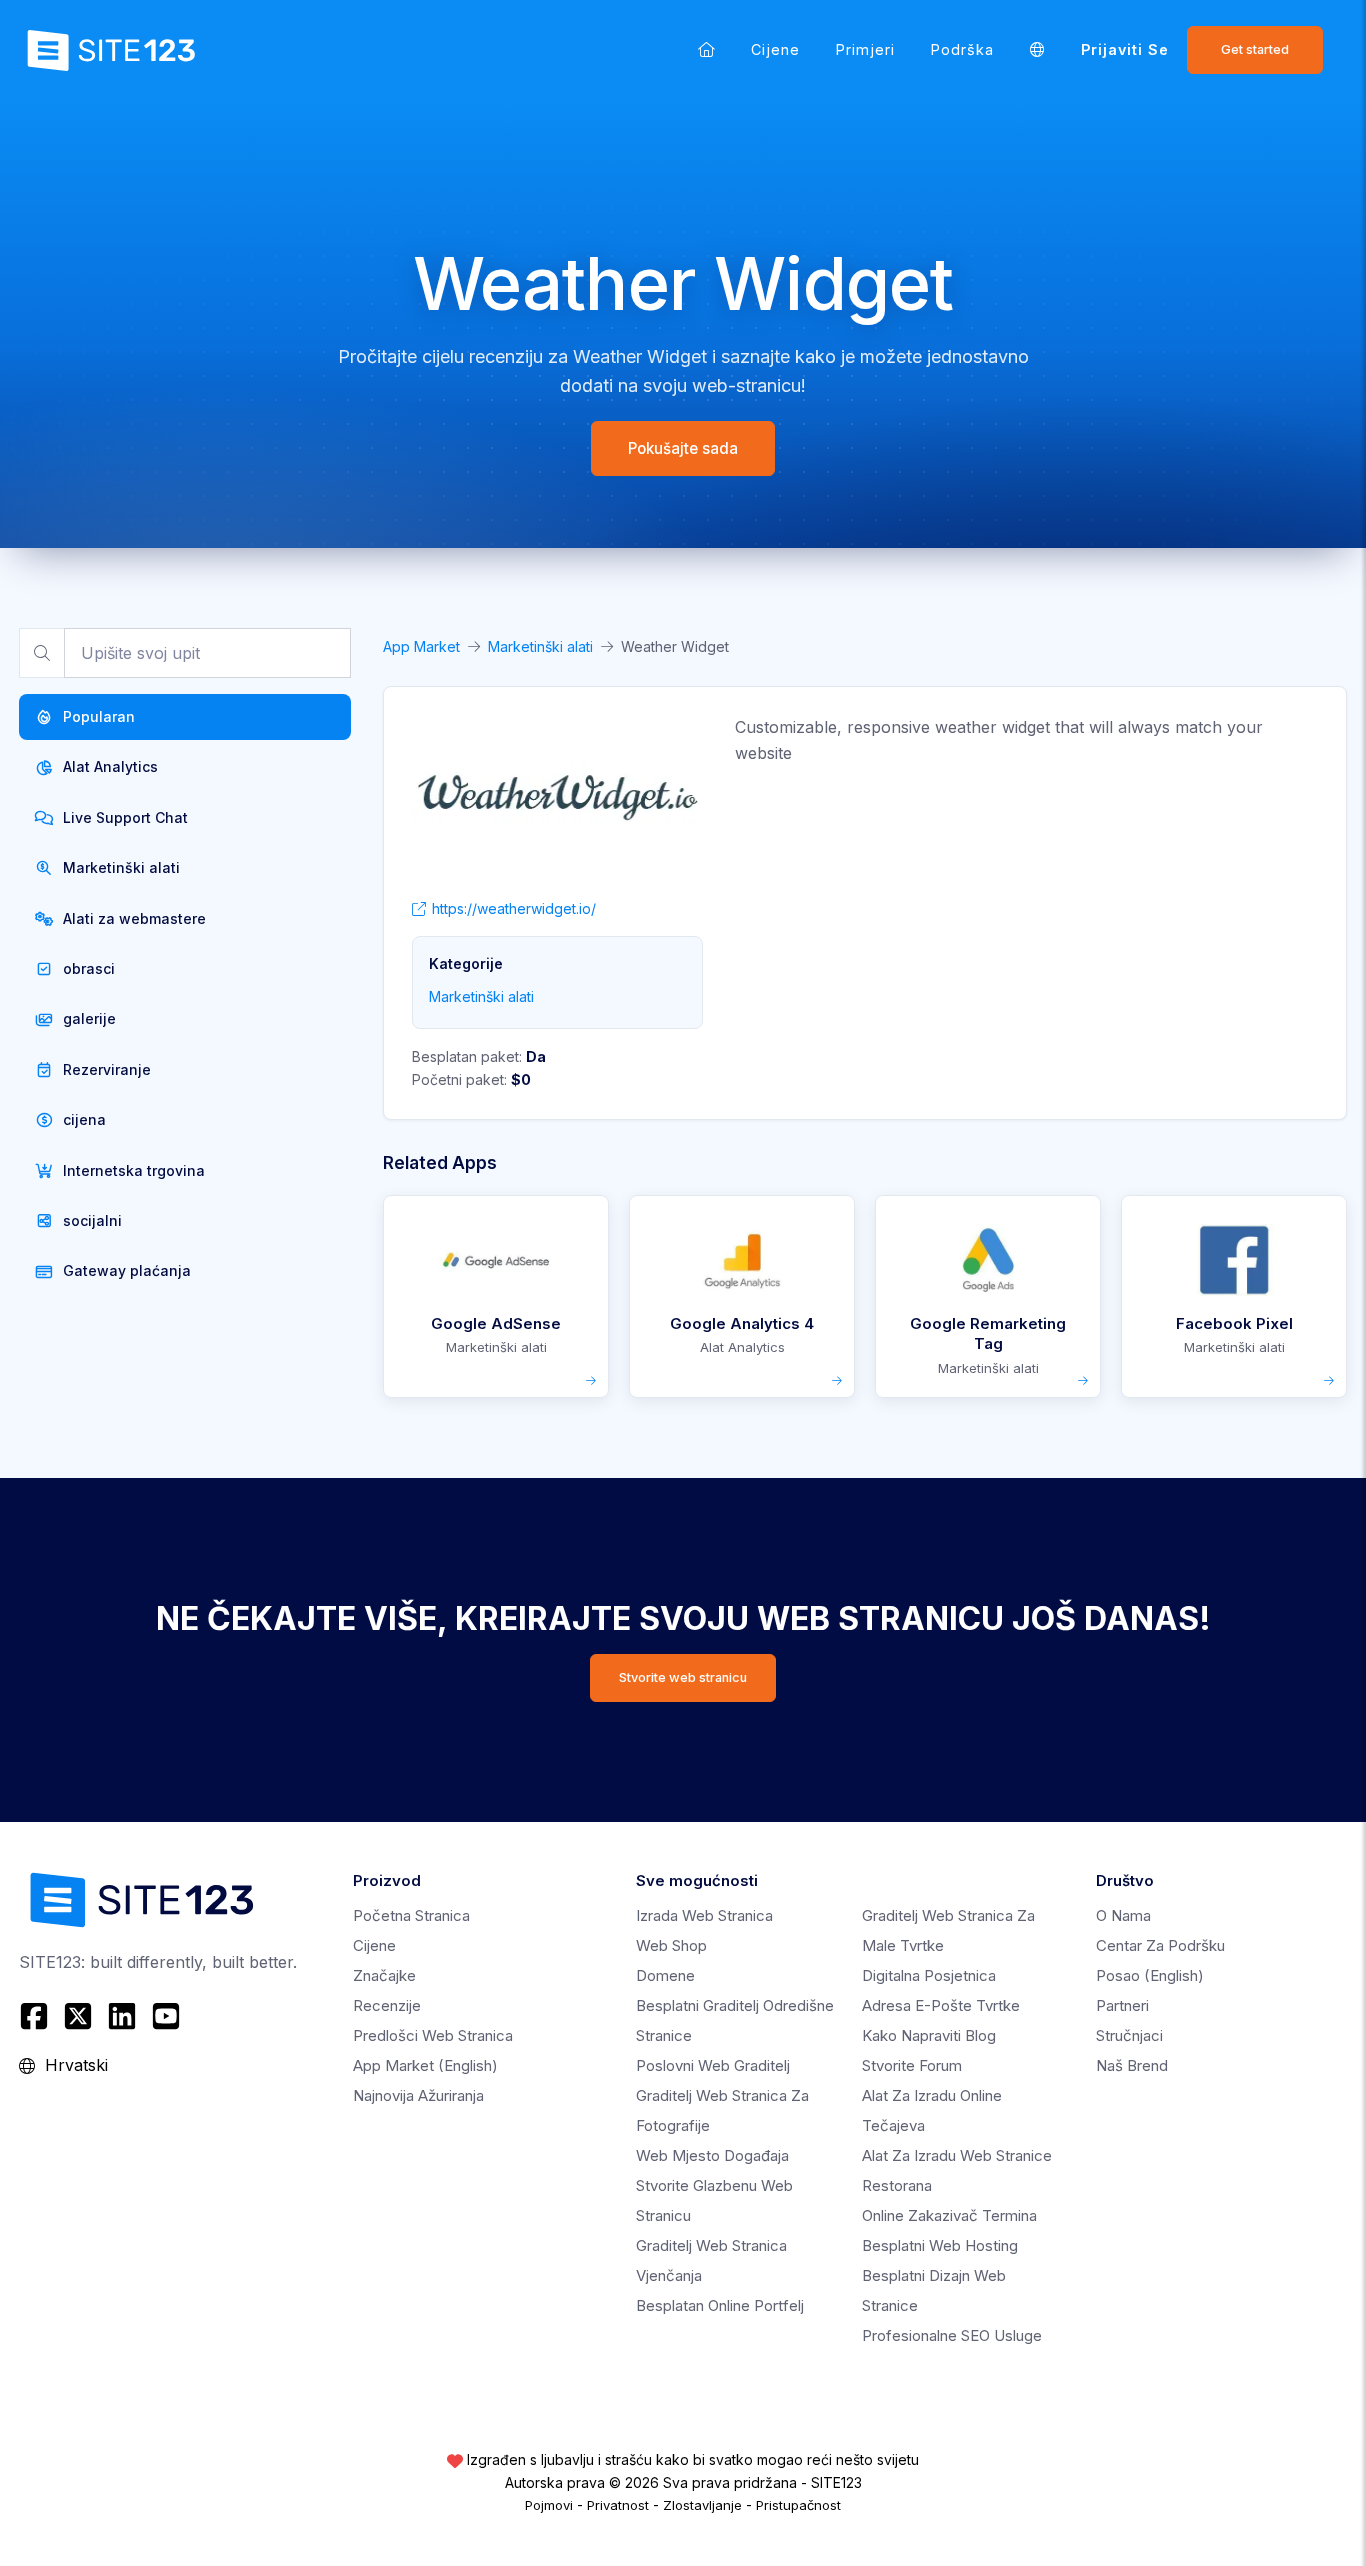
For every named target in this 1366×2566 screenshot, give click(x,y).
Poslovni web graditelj (713, 2065)
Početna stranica (411, 1915)
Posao (1150, 1975)
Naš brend (1132, 2065)
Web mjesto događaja (712, 2155)
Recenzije (387, 2005)
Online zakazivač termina (949, 2215)
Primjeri (865, 49)
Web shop (671, 1945)
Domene (665, 1975)
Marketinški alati (540, 646)
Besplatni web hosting (940, 2245)
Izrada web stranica (704, 1915)
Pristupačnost (798, 2505)
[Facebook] (36, 2016)
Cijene (775, 49)
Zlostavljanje (702, 2505)
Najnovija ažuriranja (418, 2095)
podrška (962, 49)
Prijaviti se (1125, 49)
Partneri (1122, 2005)
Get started (1255, 49)
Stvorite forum (912, 2065)
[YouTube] (166, 2016)
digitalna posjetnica (929, 1975)
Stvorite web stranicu (683, 1677)
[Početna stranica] (706, 49)
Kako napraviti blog (929, 2035)
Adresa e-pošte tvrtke (941, 2005)
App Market (421, 646)
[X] (78, 2016)
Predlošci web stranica (433, 2035)
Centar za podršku (1160, 1945)
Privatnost (618, 2505)
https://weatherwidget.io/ (514, 908)
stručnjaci (1129, 2035)
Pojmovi (549, 2505)
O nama (1123, 1915)
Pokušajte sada (683, 448)
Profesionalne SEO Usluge (952, 2335)
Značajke (384, 1975)
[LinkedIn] (122, 2016)
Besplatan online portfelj (720, 2305)
